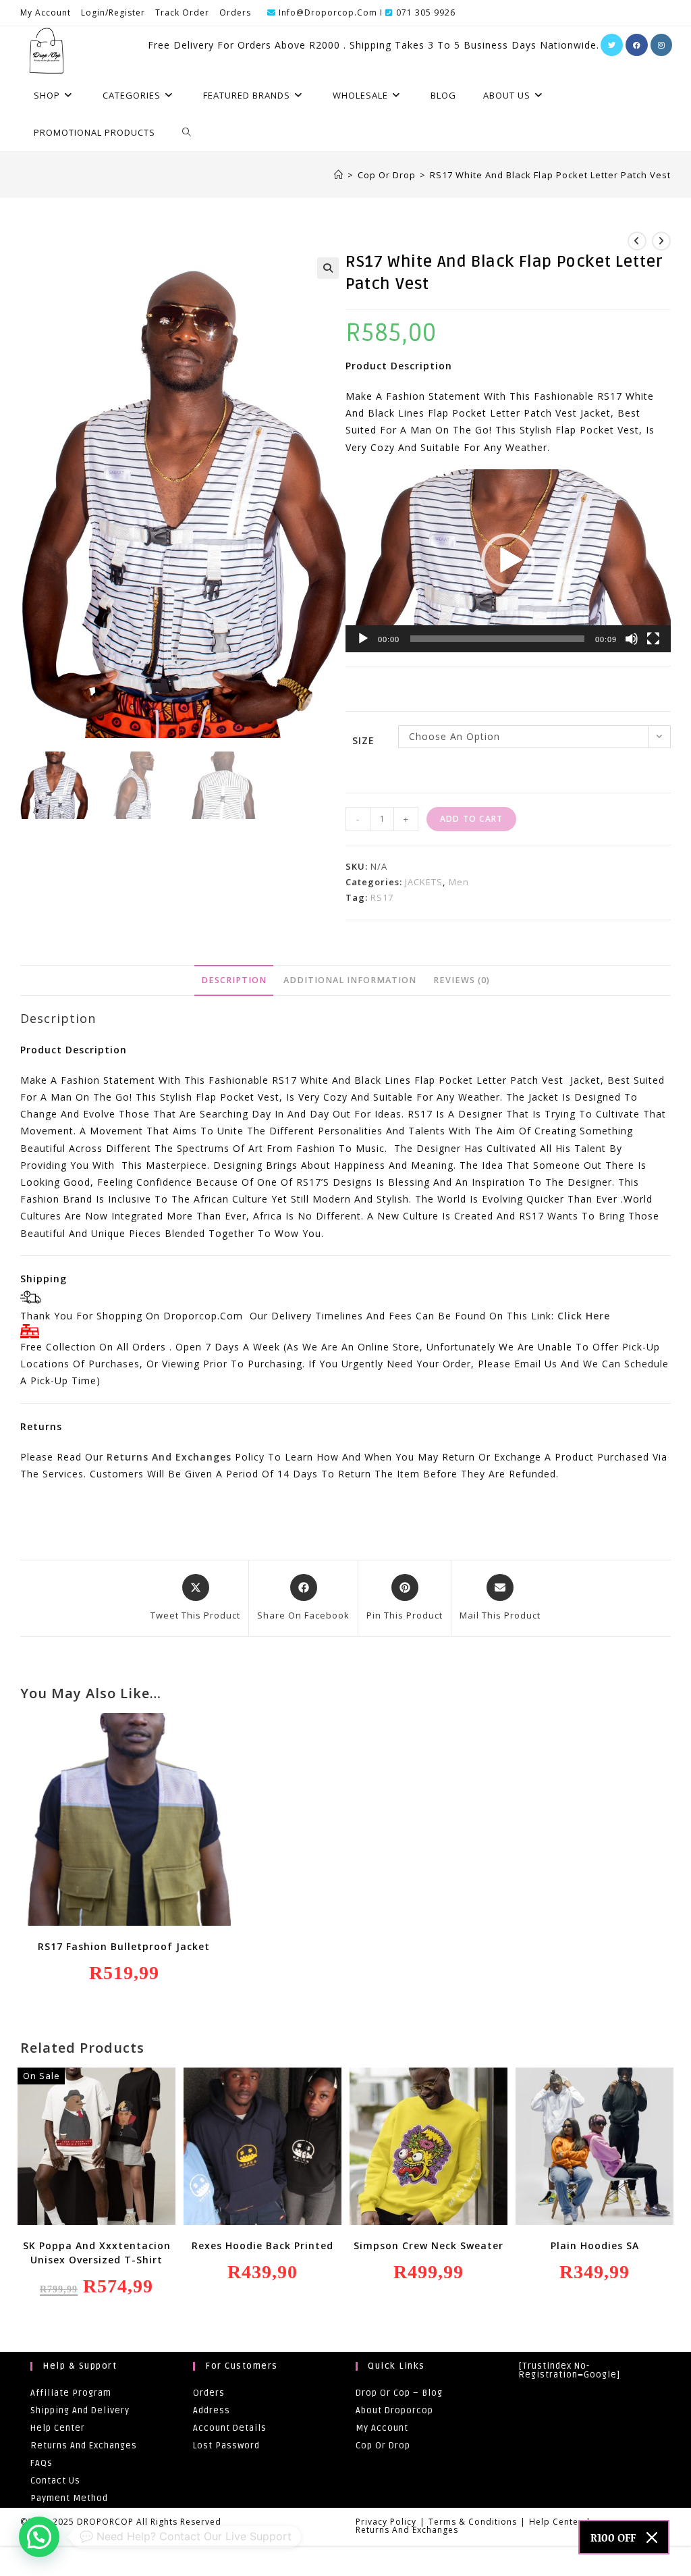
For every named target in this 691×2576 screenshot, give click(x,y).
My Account (46, 12)
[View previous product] (637, 241)
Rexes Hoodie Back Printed (262, 2245)
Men (459, 882)
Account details (230, 2428)
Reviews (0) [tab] (462, 980)
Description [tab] (234, 980)
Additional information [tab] (350, 980)
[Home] (339, 175)
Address (212, 2411)
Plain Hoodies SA (595, 2245)
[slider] (497, 639)
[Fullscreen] (653, 639)
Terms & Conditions (473, 2522)
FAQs (42, 2463)
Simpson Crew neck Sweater (429, 2245)
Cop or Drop (383, 2446)
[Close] (652, 2538)
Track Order (182, 12)
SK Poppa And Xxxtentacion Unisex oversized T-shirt (97, 2253)
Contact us (55, 2481)
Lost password (226, 2446)
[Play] (363, 639)
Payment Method (69, 2498)
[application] (508, 561)
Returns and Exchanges (169, 1457)
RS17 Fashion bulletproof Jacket (124, 1946)
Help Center (58, 2428)
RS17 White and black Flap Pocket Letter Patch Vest (550, 175)
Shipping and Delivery (80, 2411)
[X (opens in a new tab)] (612, 45)
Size (363, 740)
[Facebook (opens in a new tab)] (637, 45)
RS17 (382, 897)
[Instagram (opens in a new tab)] (661, 45)
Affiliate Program (71, 2393)
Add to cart (471, 819)
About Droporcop (394, 2411)
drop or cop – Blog (399, 2393)
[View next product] (661, 241)
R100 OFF (613, 2537)
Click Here (584, 1316)
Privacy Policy (386, 2522)
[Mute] (632, 639)
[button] (328, 268)
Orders (235, 12)
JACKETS (424, 882)
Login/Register (113, 12)
